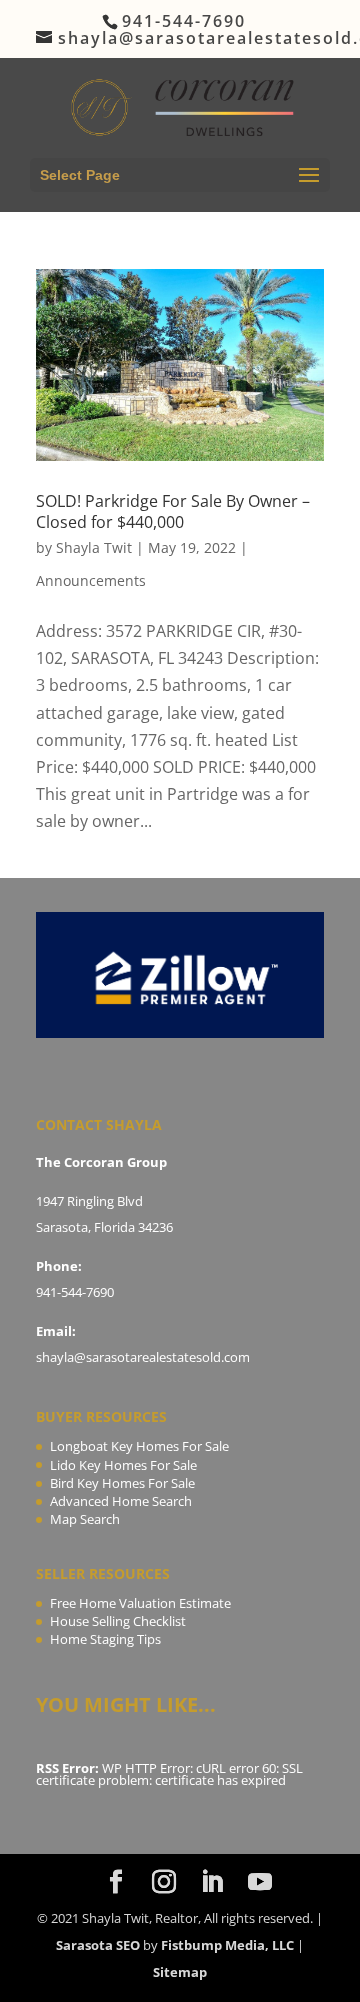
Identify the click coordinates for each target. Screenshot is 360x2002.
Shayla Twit (94, 547)
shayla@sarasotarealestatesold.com (143, 1357)
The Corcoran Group (101, 1162)
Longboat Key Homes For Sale (139, 1446)
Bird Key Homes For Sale (122, 1483)
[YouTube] (260, 1882)
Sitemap (180, 1972)
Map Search (85, 1519)
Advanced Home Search (121, 1501)
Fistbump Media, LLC (227, 1945)
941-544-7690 (75, 1292)
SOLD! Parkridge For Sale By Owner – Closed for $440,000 (173, 511)
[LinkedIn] (212, 1882)
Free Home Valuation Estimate (140, 1603)
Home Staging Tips (105, 1639)
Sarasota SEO (98, 1945)
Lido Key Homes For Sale (123, 1465)
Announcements (91, 580)
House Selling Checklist (118, 1621)
